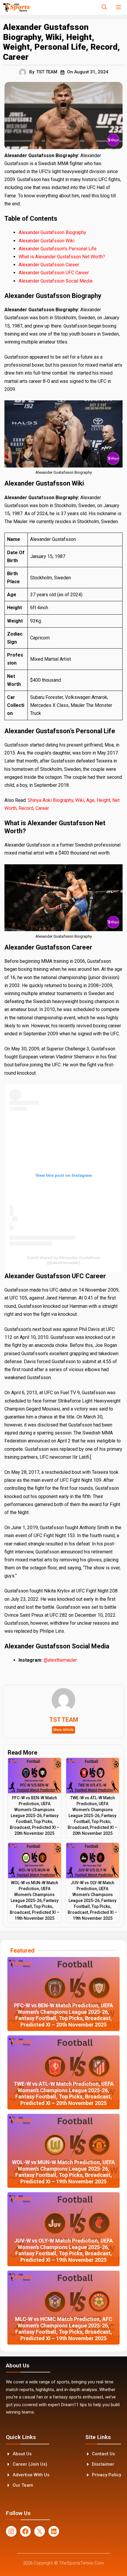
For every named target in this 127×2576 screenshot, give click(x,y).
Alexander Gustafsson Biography (52, 232)
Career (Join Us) (30, 2464)
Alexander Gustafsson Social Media (56, 281)
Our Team (23, 2485)
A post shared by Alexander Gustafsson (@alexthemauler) (64, 1260)
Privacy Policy (106, 2475)
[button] (104, 7)
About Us (22, 2454)
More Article (63, 1730)
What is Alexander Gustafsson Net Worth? (62, 257)
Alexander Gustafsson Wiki (47, 241)
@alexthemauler (60, 1660)
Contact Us (103, 2454)
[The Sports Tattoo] (16, 7)
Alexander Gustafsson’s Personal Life (58, 249)
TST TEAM (47, 72)
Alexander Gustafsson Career (49, 265)
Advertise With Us (31, 2475)
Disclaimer (103, 2464)
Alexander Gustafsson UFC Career (54, 273)
